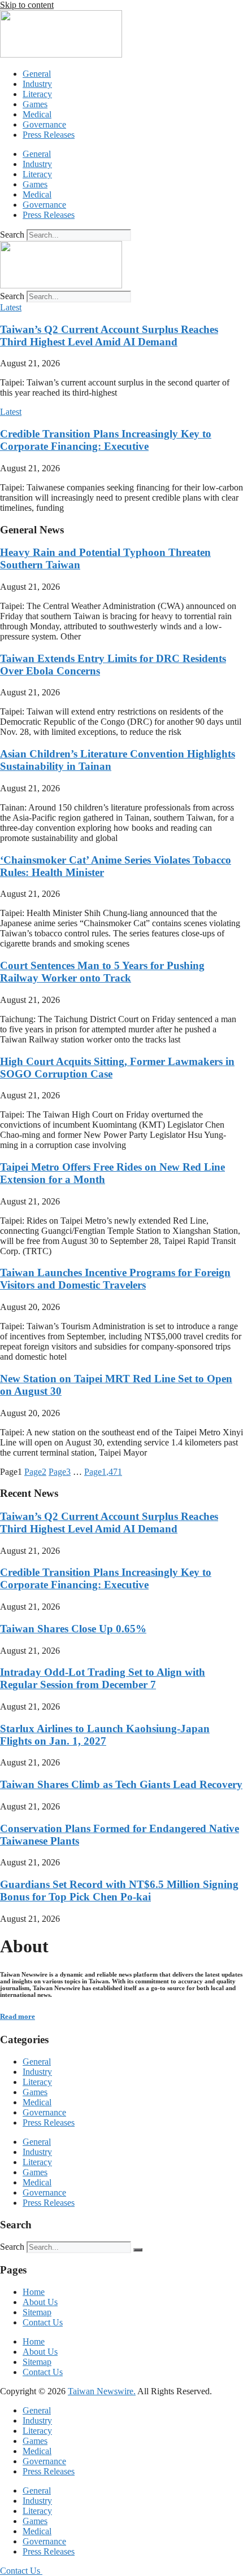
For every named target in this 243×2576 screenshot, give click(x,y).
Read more (18, 2016)
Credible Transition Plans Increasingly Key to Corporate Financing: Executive (106, 440)
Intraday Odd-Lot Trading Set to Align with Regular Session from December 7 (103, 1678)
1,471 (103, 1472)
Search (12, 235)
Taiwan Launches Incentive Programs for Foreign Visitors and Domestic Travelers (115, 1279)
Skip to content (27, 5)
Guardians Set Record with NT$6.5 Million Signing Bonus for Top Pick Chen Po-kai (119, 1891)
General (37, 74)
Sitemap (37, 2312)
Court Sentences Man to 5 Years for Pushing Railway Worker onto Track (102, 972)
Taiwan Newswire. (102, 2391)
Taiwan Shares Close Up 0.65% (73, 1629)
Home (34, 2292)
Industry (37, 84)
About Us (40, 2302)
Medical (37, 114)
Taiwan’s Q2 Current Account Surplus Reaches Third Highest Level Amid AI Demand (109, 336)
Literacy (37, 94)
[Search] (138, 2250)
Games (35, 104)
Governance (44, 124)
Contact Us (43, 2322)
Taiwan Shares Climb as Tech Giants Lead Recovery (121, 1784)
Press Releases (49, 135)
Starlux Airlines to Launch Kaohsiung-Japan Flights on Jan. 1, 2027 (105, 1735)
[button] (11, 307)
